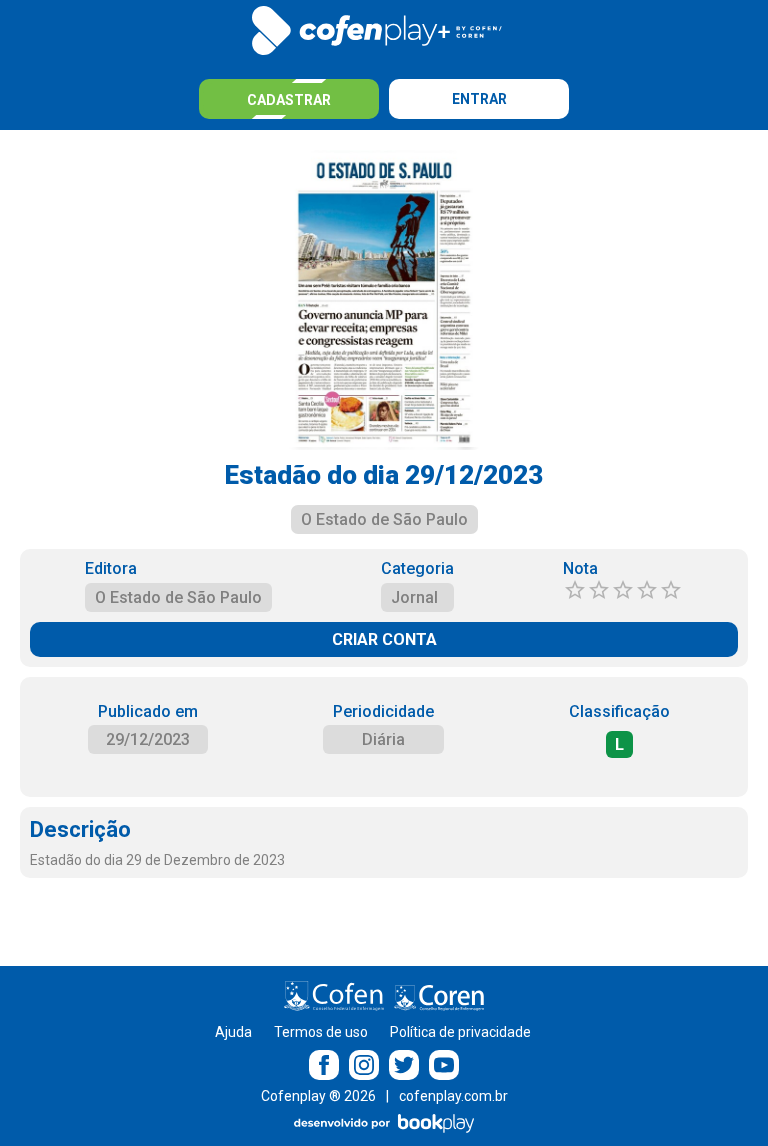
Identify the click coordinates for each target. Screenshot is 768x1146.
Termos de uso (321, 1032)
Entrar (479, 99)
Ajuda (233, 1032)
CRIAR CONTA (384, 639)
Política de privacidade (460, 1032)
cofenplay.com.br (453, 1096)
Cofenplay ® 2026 (318, 1096)
